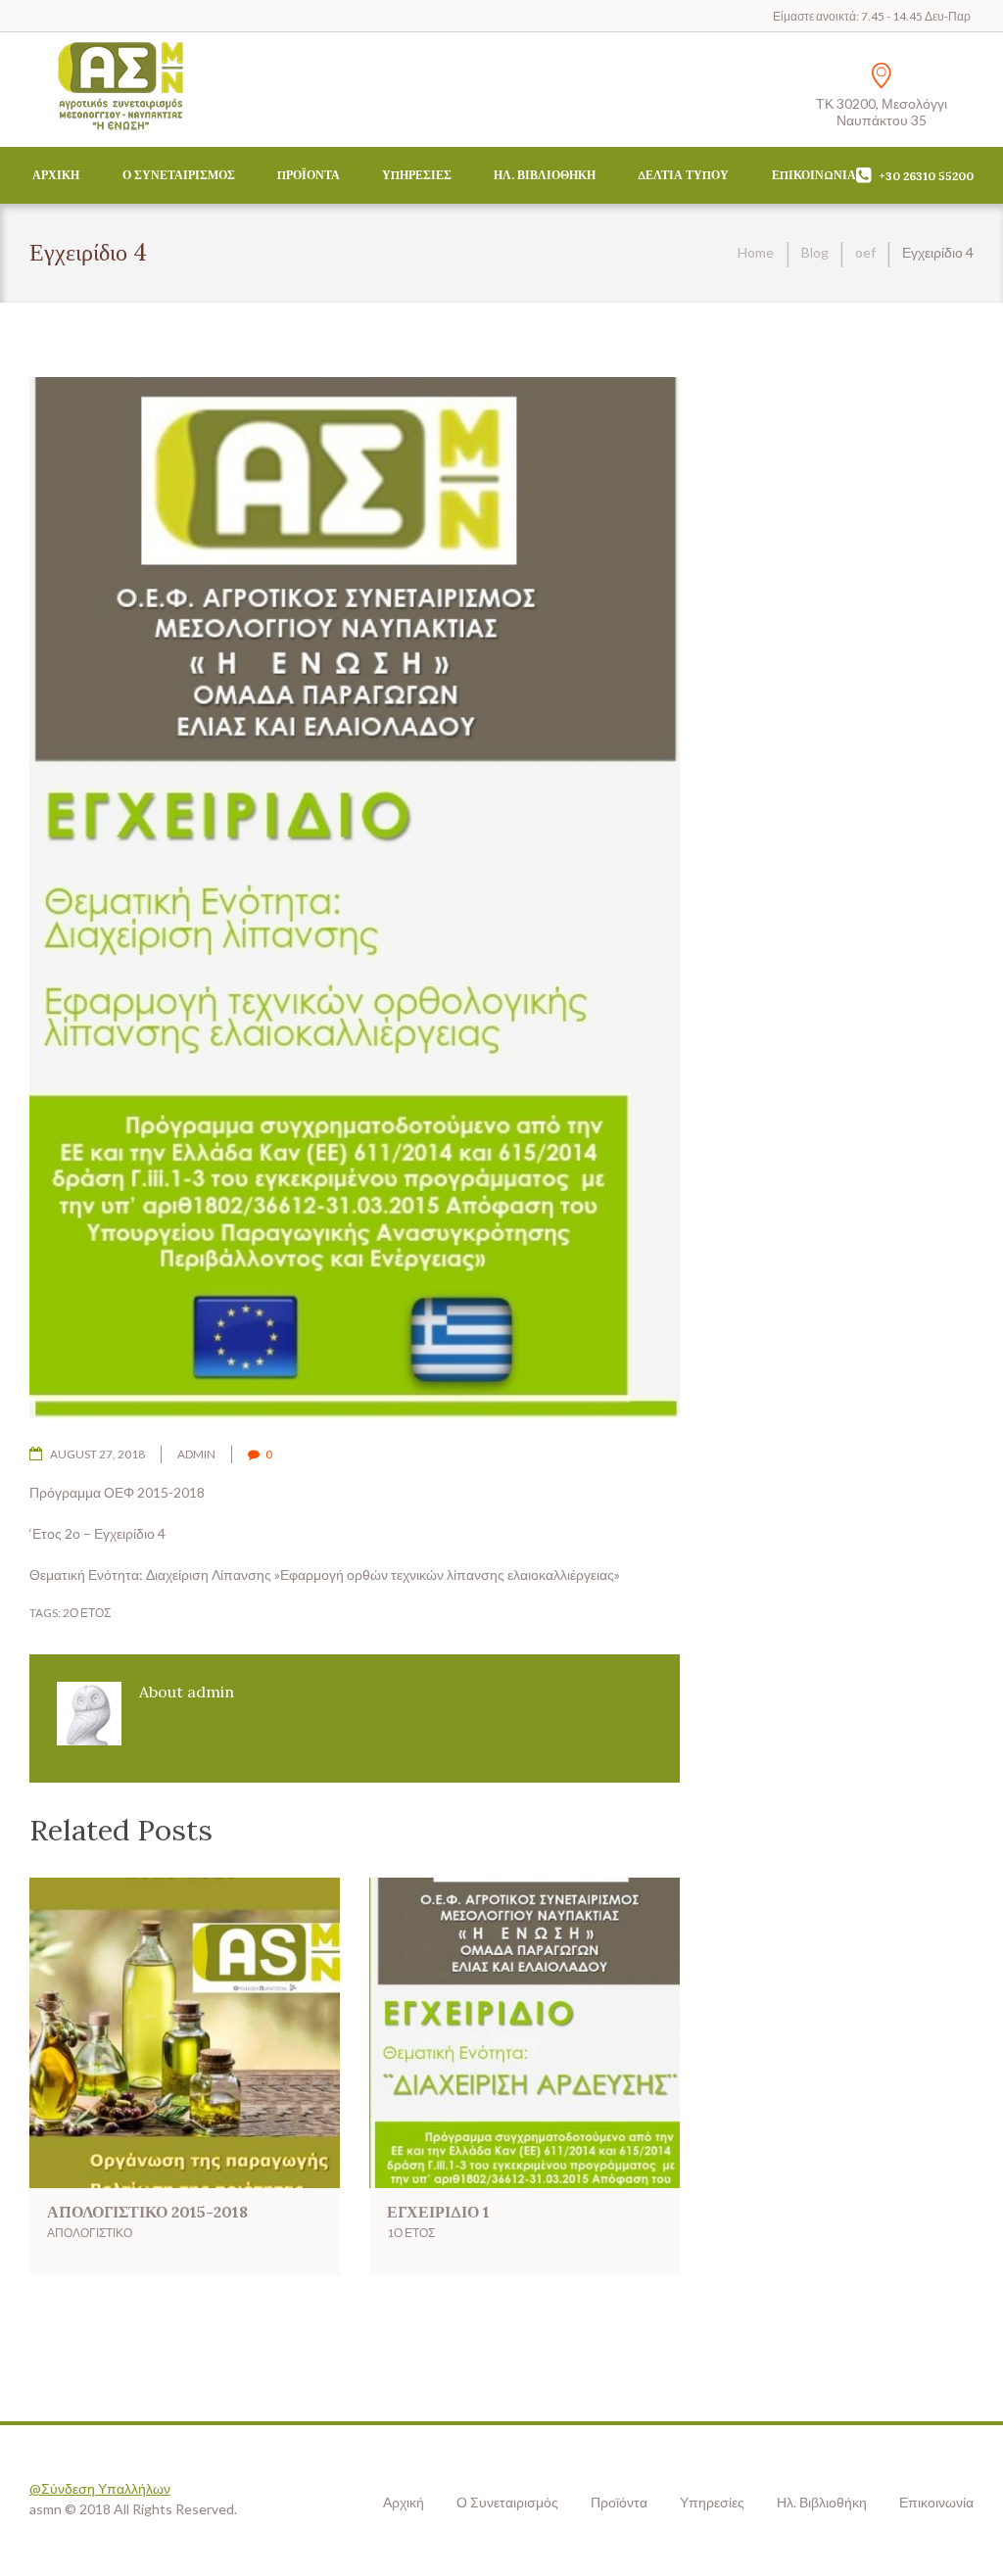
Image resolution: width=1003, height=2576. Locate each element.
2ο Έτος (87, 1613)
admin (196, 1454)
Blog (815, 252)
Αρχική (56, 175)
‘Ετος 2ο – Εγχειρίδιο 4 (97, 1533)
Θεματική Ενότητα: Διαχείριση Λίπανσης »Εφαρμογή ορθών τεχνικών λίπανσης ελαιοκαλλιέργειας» (325, 1574)
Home (756, 252)
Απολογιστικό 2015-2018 (147, 2212)
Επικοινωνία (814, 175)
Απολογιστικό (90, 2233)
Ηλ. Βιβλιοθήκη (545, 175)
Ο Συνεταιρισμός (179, 175)
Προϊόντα (309, 175)
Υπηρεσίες (417, 175)
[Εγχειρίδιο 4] (355, 900)
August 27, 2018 (97, 1454)
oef (865, 252)
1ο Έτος (411, 2233)
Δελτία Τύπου (683, 175)
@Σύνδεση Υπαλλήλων (100, 2488)
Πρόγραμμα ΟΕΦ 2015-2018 (117, 1492)
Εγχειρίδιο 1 (438, 2212)
